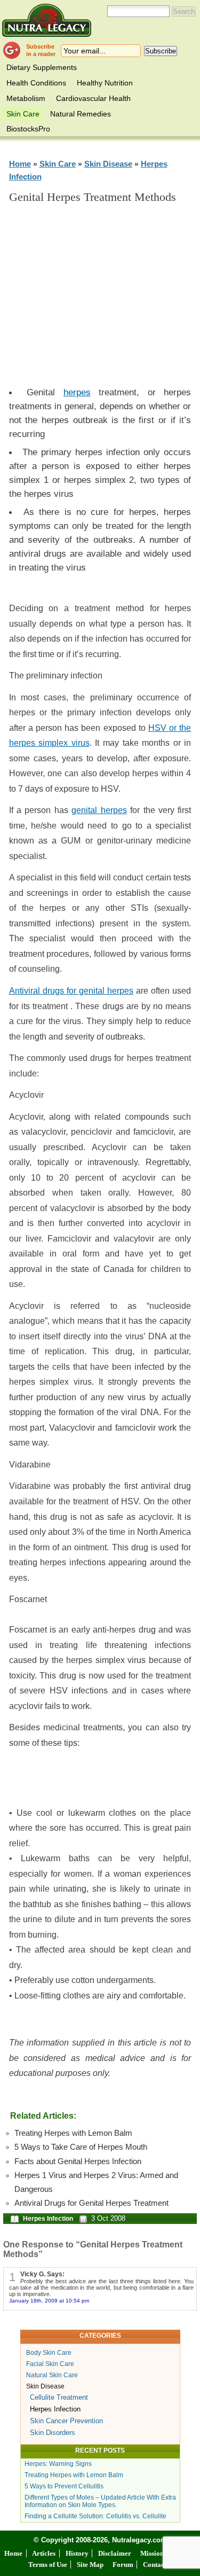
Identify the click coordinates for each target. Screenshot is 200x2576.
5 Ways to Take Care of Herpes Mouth (81, 2147)
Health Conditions (36, 83)
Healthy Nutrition (105, 83)
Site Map (90, 2565)
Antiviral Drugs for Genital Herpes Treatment (91, 2203)
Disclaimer (115, 2553)
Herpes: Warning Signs (58, 2464)
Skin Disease (108, 164)
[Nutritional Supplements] (47, 20)
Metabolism (26, 98)
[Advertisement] (108, 300)
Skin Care (23, 114)
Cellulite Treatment (59, 2397)
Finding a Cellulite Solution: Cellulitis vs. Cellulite (95, 2516)
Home (20, 164)
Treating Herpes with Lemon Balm (73, 2133)
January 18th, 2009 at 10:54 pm (49, 2301)
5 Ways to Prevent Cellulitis (64, 2486)
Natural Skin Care (52, 2375)
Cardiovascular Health (93, 98)
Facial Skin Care (50, 2364)
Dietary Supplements (42, 67)
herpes (77, 392)
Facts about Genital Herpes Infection (78, 2161)
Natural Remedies (81, 114)
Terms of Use (48, 2565)
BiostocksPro (28, 129)
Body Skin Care (49, 2353)
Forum (123, 2565)
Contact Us (159, 2565)
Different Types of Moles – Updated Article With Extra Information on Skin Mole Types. (100, 2501)
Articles (44, 2553)
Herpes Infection (48, 2219)
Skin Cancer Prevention (66, 2421)
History (77, 2553)
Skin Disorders (53, 2433)
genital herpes (99, 810)
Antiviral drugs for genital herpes (71, 991)
